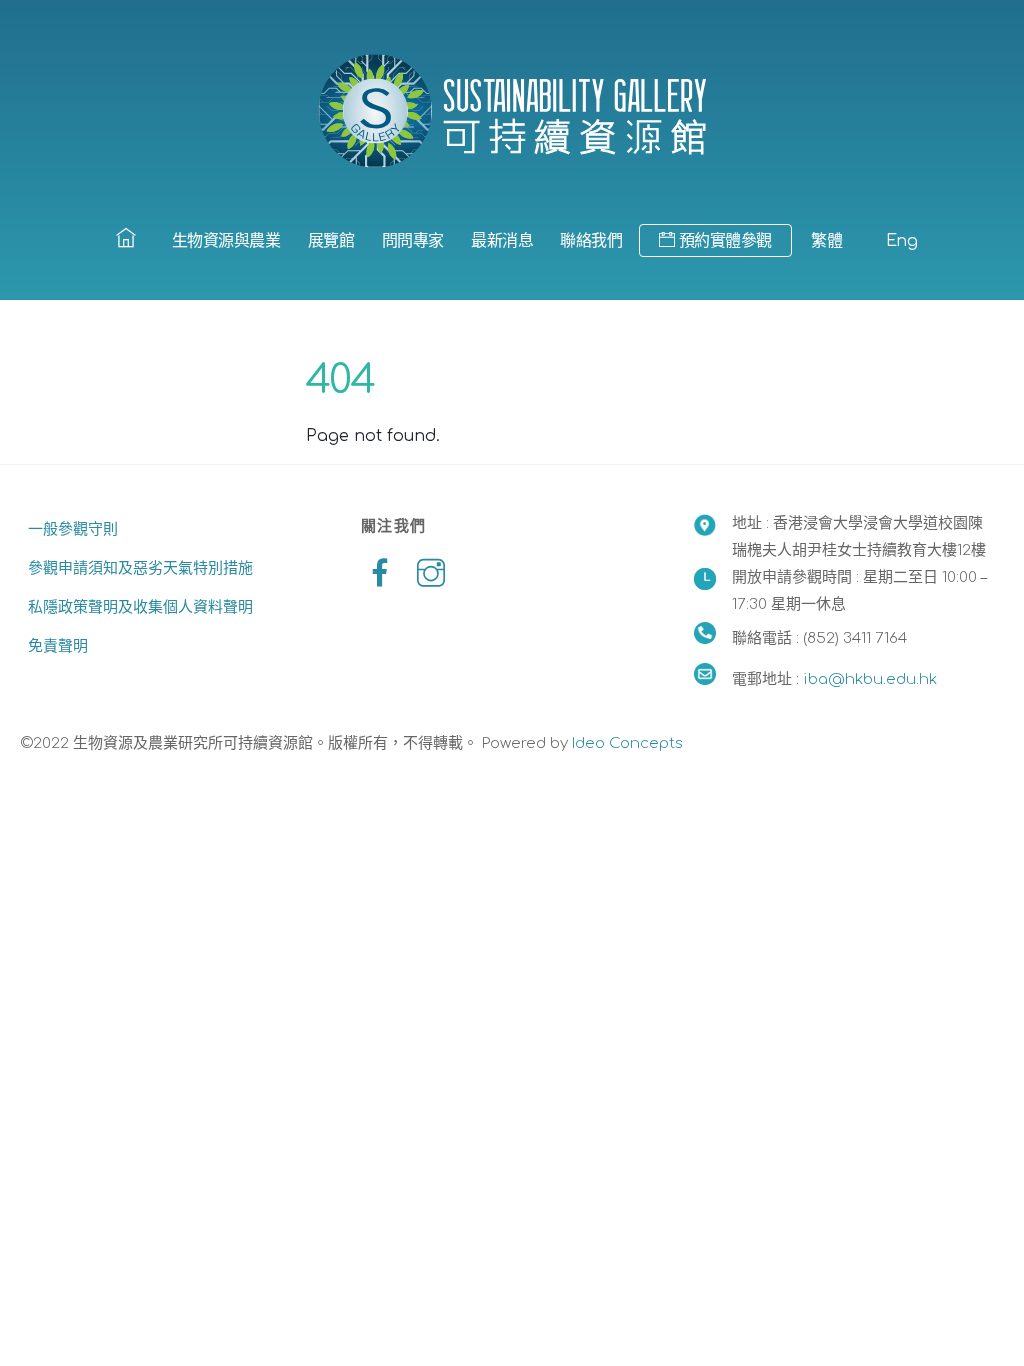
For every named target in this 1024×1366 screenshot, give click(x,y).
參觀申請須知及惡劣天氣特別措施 (140, 568)
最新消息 (502, 241)
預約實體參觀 (723, 241)
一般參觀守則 (73, 529)
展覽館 (331, 241)
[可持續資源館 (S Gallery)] (512, 110)
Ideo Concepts (627, 743)
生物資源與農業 (226, 241)
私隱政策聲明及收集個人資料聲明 (140, 607)
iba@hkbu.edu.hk (870, 679)
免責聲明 (58, 646)
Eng (902, 241)
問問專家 (413, 241)
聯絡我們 (591, 241)
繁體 (826, 241)
